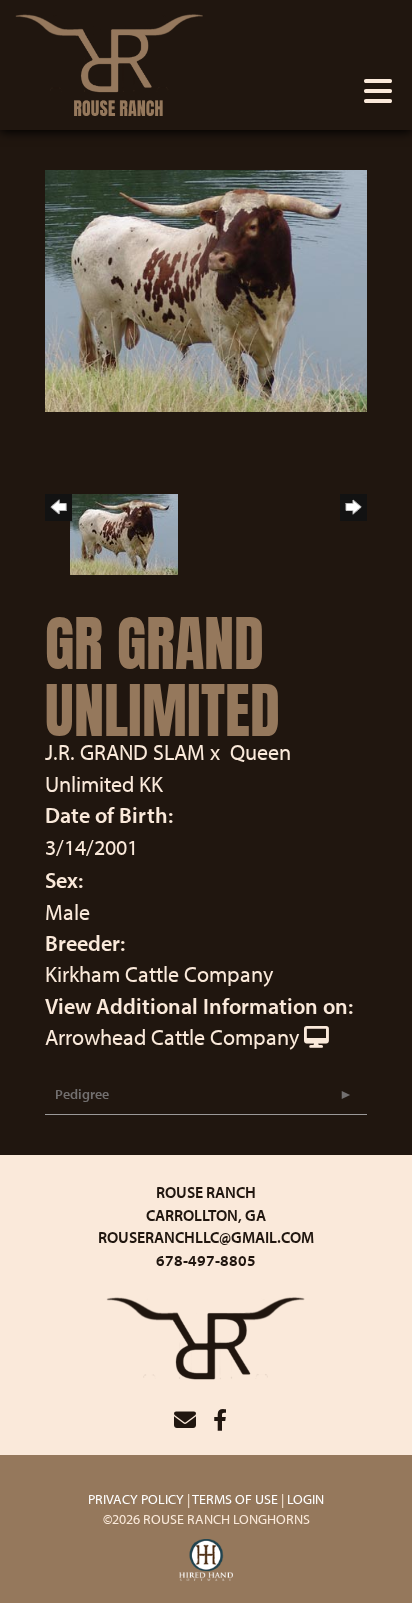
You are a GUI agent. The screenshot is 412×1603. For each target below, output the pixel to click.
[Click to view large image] (206, 288)
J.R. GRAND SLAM (125, 752)
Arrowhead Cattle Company (172, 1037)
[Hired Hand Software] (206, 1561)
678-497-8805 (206, 1260)
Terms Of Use (235, 1499)
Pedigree (82, 1094)
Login (305, 1499)
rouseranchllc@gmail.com (206, 1237)
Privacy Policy (136, 1499)
